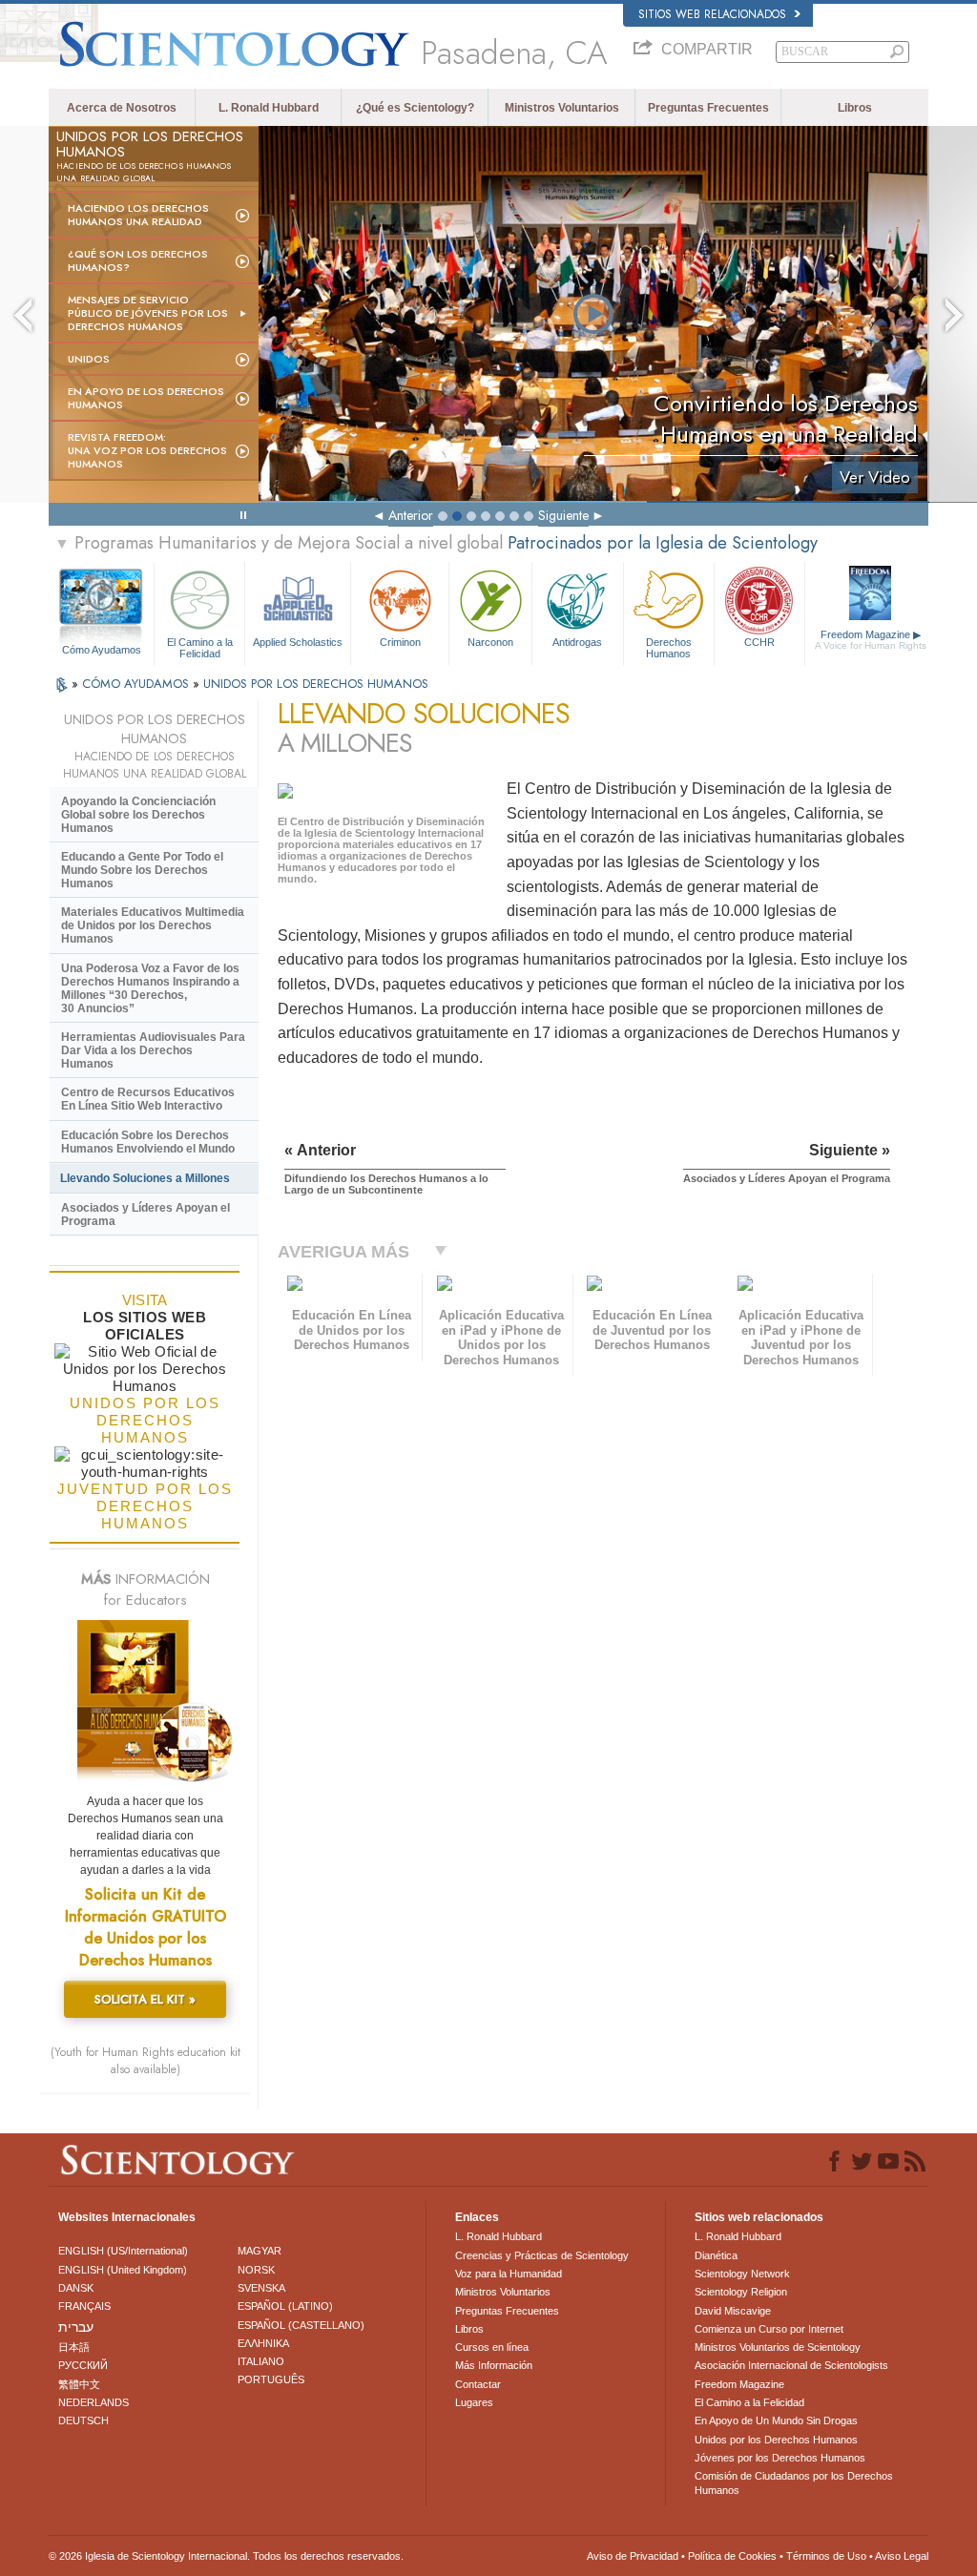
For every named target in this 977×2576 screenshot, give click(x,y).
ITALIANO (261, 2361)
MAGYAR (260, 2251)
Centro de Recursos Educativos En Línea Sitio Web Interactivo (148, 1099)
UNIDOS (89, 359)
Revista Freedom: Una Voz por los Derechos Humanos (147, 450)
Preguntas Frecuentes (708, 108)
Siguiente (563, 515)
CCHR (759, 642)
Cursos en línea (492, 2347)
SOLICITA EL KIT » (145, 1999)
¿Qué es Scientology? (415, 108)
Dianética (716, 2255)
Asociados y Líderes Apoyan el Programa (146, 1215)
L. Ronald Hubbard (269, 108)
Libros (855, 108)
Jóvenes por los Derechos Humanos (780, 2458)
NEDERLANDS (94, 2402)
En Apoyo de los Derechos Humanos (146, 398)
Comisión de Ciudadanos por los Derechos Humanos (794, 2483)
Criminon (400, 642)
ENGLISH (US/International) (123, 2251)
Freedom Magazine (871, 640)
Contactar (478, 2384)
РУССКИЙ (83, 2365)
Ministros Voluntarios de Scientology (778, 2347)
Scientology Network (742, 2274)
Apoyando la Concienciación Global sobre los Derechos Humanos (138, 815)
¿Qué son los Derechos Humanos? (138, 260)
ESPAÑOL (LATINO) (285, 2306)
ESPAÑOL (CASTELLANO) (301, 2325)
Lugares (474, 2402)
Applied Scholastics (298, 642)
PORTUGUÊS (271, 2379)
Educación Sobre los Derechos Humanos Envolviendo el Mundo (148, 1142)
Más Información (494, 2365)
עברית (76, 2327)
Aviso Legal (902, 2556)
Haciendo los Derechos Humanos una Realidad (138, 215)
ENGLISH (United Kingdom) (123, 2270)
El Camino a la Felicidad (200, 647)
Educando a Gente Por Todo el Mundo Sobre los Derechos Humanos (142, 870)
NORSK (256, 2270)
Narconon (490, 642)
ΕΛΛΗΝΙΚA (263, 2343)
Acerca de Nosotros (122, 108)
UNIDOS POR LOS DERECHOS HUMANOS (316, 684)
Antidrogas (577, 642)
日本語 (74, 2347)
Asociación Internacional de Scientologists (791, 2365)
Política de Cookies (732, 2556)
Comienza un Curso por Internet (769, 2329)
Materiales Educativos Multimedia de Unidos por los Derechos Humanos (153, 925)
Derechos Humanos (669, 647)
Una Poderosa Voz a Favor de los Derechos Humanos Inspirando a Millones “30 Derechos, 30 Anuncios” (150, 988)
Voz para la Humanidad (509, 2274)
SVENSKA (261, 2288)
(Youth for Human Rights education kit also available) (146, 2061)
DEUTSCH (83, 2420)
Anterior (411, 515)
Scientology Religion (741, 2292)
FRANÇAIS (84, 2306)
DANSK (76, 2288)
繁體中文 (79, 2384)
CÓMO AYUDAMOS (137, 684)
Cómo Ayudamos (102, 650)
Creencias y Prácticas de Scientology (542, 2255)
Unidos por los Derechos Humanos (776, 2440)
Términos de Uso (826, 2556)
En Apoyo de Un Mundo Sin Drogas (776, 2420)
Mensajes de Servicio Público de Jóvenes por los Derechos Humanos (148, 313)
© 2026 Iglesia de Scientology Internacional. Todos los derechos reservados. (226, 2556)
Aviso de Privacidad (633, 2556)
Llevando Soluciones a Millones (145, 1178)
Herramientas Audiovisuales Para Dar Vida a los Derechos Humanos (153, 1050)
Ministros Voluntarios (562, 108)
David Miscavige (733, 2311)
